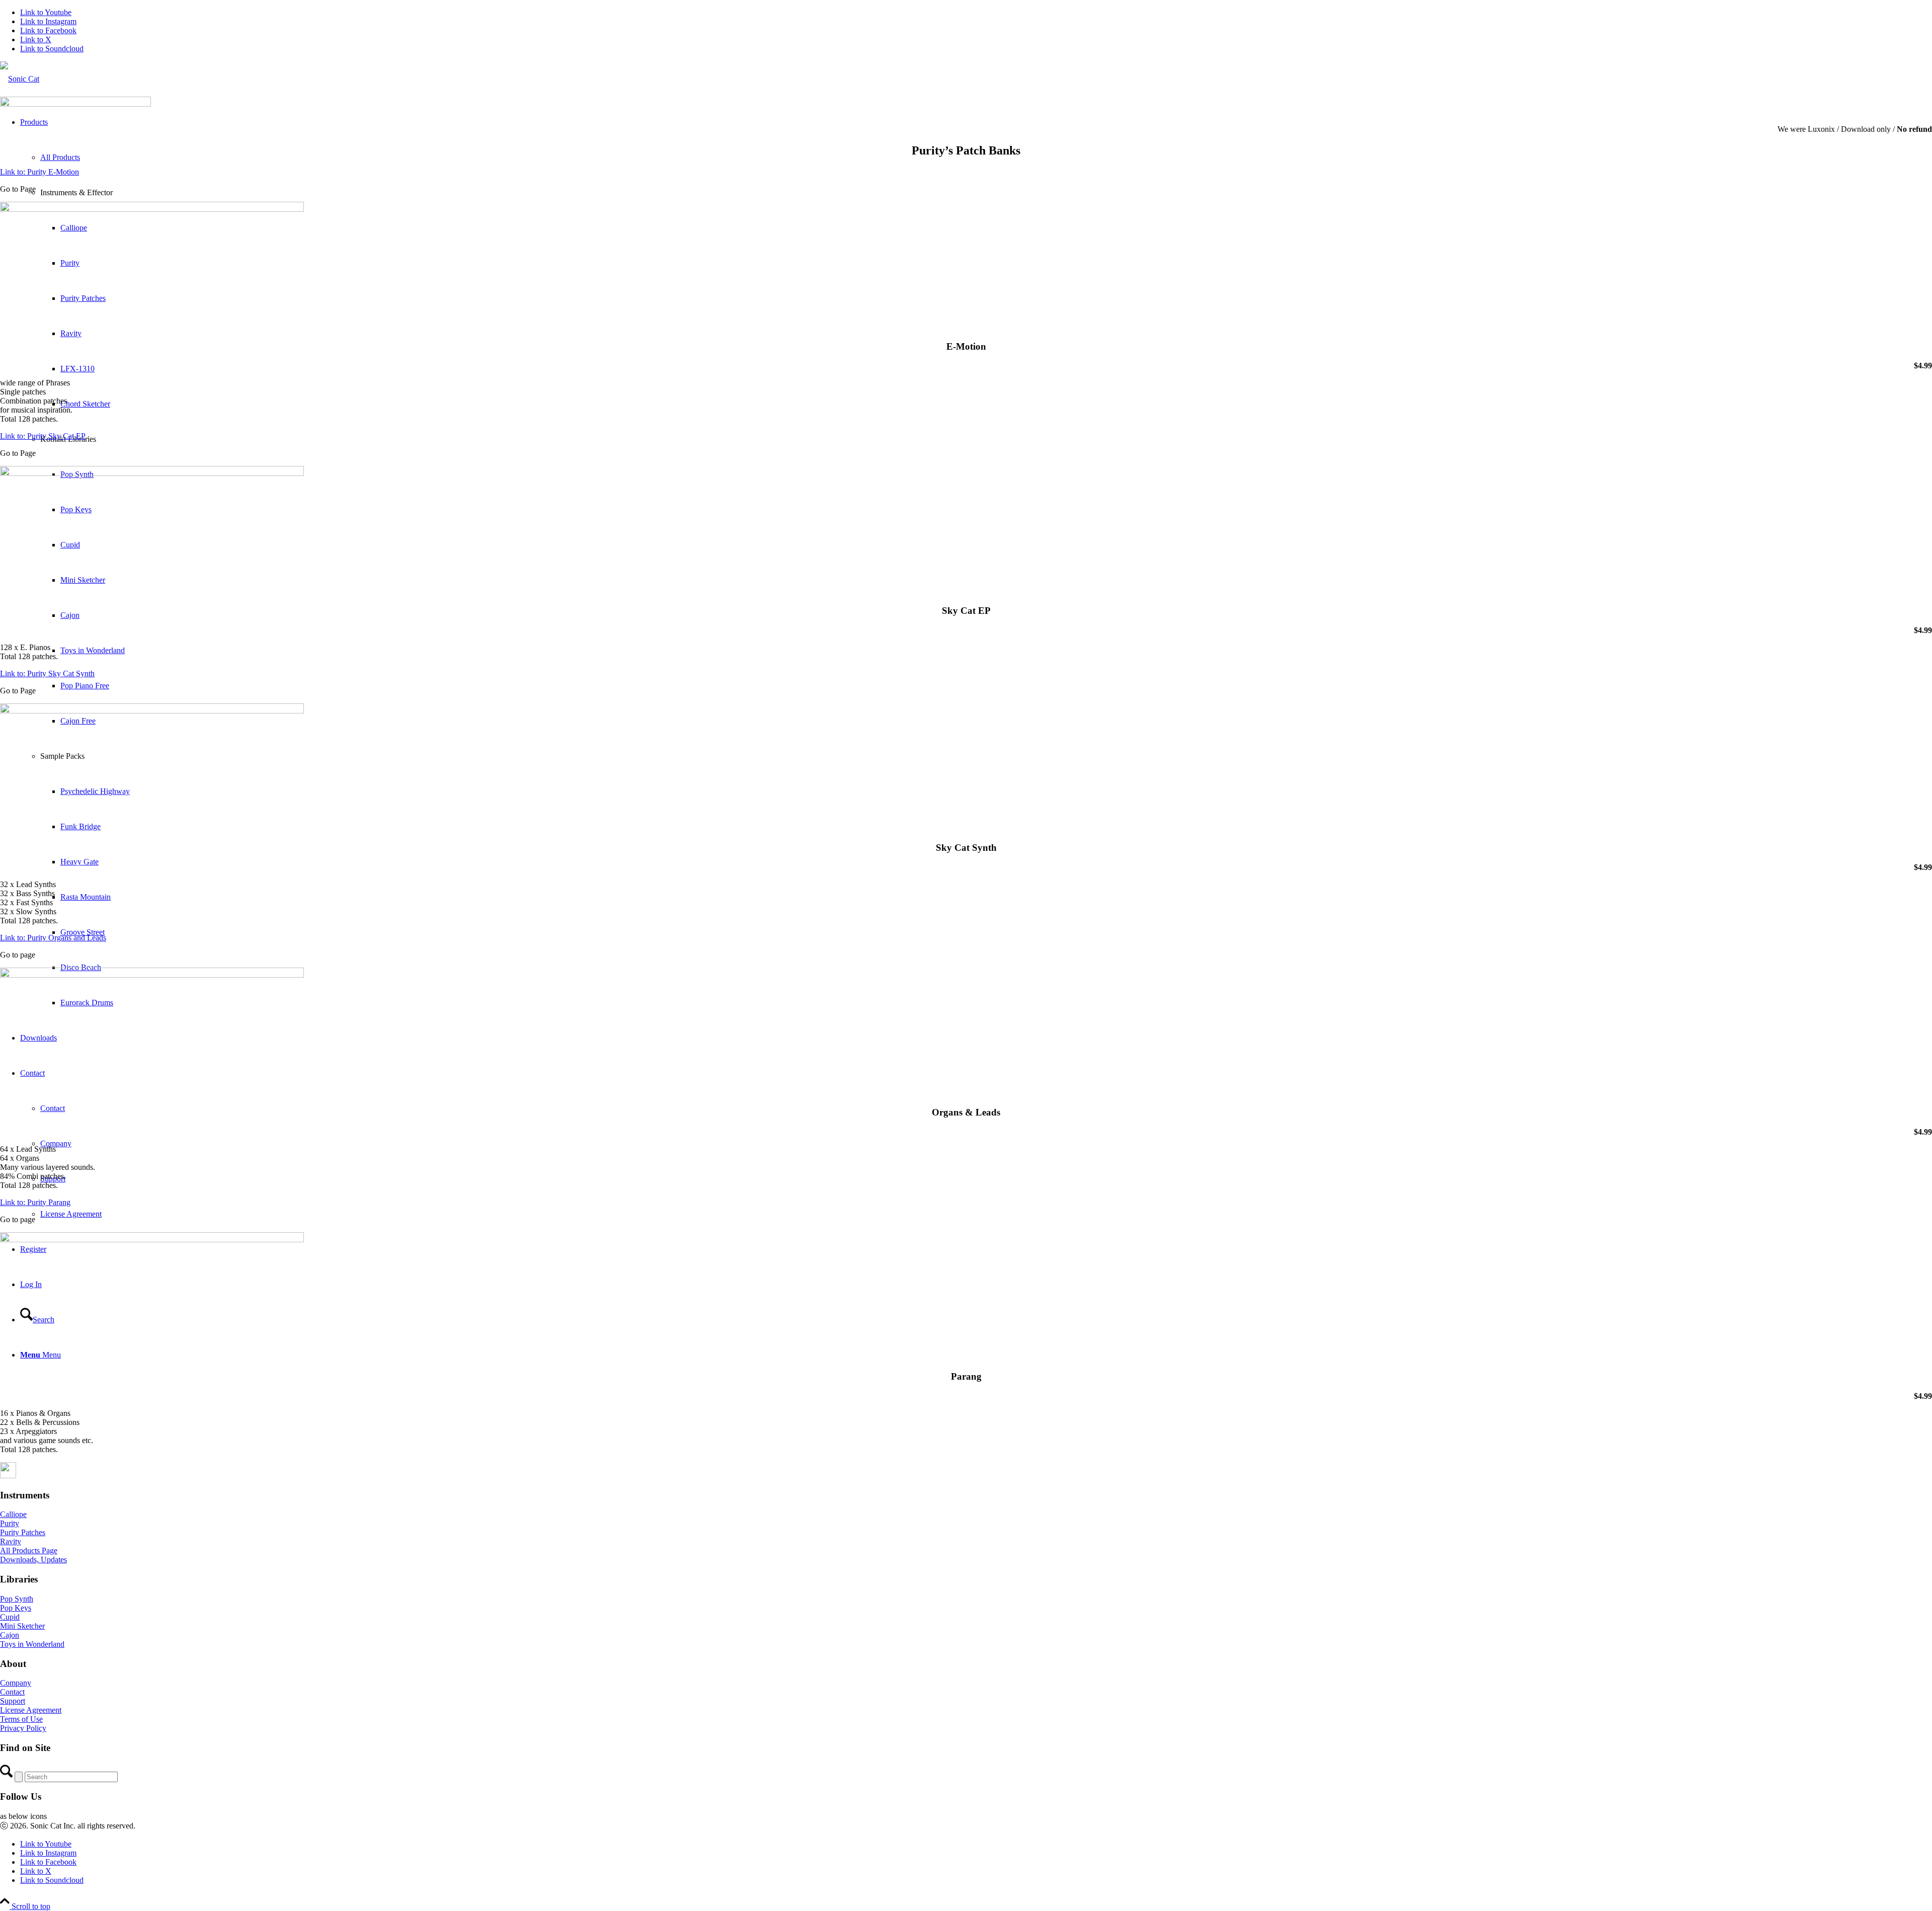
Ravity (11, 1541)
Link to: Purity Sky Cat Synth (47, 673)
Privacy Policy (23, 1728)
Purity (10, 1523)
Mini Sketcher (22, 1626)
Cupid (10, 1617)
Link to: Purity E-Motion (39, 172)
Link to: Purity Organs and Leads (53, 938)
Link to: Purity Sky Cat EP (43, 436)
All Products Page (29, 1550)
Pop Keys (16, 1608)
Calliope (13, 1514)
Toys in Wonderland (32, 1644)
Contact (12, 1692)
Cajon (10, 1635)
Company (16, 1683)
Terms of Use (21, 1719)
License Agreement (31, 1710)
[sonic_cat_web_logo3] (20, 79)
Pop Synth (17, 1599)
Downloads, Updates (33, 1560)
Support (13, 1701)
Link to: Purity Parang (35, 1202)
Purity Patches (23, 1532)
